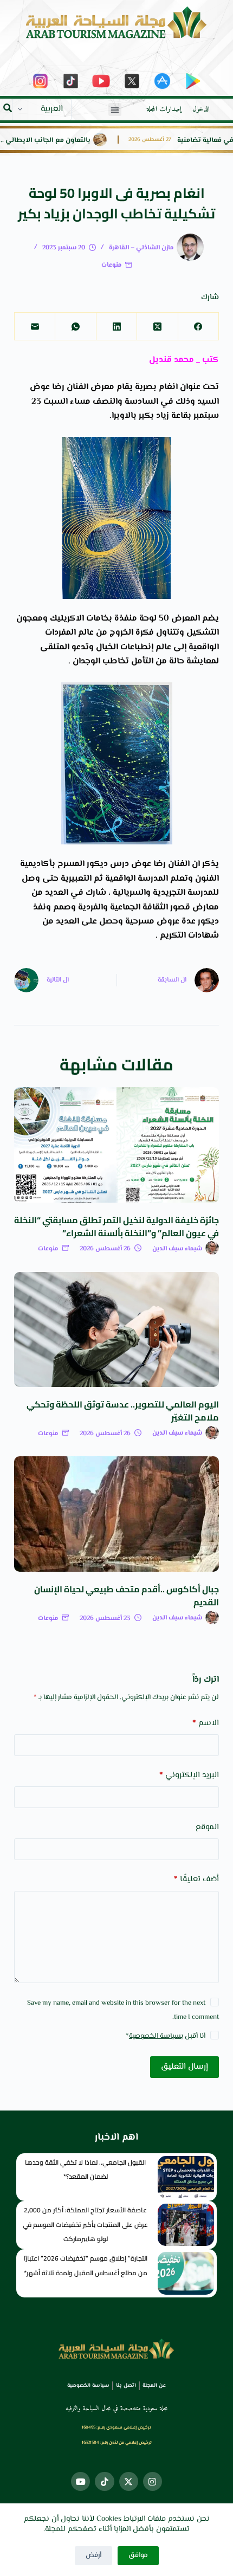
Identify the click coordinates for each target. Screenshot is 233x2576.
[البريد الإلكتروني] (34, 327)
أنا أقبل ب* (166, 2036)
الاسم (206, 1723)
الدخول (201, 109)
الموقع (207, 1827)
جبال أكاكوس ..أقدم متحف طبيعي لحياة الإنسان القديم (127, 1596)
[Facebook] (198, 327)
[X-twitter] (129, 2481)
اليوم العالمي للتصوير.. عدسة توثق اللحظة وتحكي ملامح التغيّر (123, 1411)
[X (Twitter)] (157, 327)
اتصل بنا (126, 2385)
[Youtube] (80, 2481)
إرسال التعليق (185, 2067)
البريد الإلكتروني (189, 1775)
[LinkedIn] (116, 327)
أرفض (93, 2555)
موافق (138, 2555)
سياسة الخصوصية (155, 2036)
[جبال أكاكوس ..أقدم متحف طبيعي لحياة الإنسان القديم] (116, 1514)
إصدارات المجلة (164, 109)
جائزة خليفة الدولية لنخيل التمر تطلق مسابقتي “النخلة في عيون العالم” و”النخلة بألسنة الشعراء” (116, 1226)
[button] (115, 109)
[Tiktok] (104, 2481)
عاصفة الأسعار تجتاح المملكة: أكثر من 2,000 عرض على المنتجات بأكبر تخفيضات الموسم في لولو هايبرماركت (85, 2224)
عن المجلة (154, 2385)
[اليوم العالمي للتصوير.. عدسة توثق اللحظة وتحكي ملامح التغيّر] (116, 1330)
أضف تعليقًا (196, 1879)
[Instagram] (153, 2481)
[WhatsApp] (75, 327)
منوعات (111, 265)
